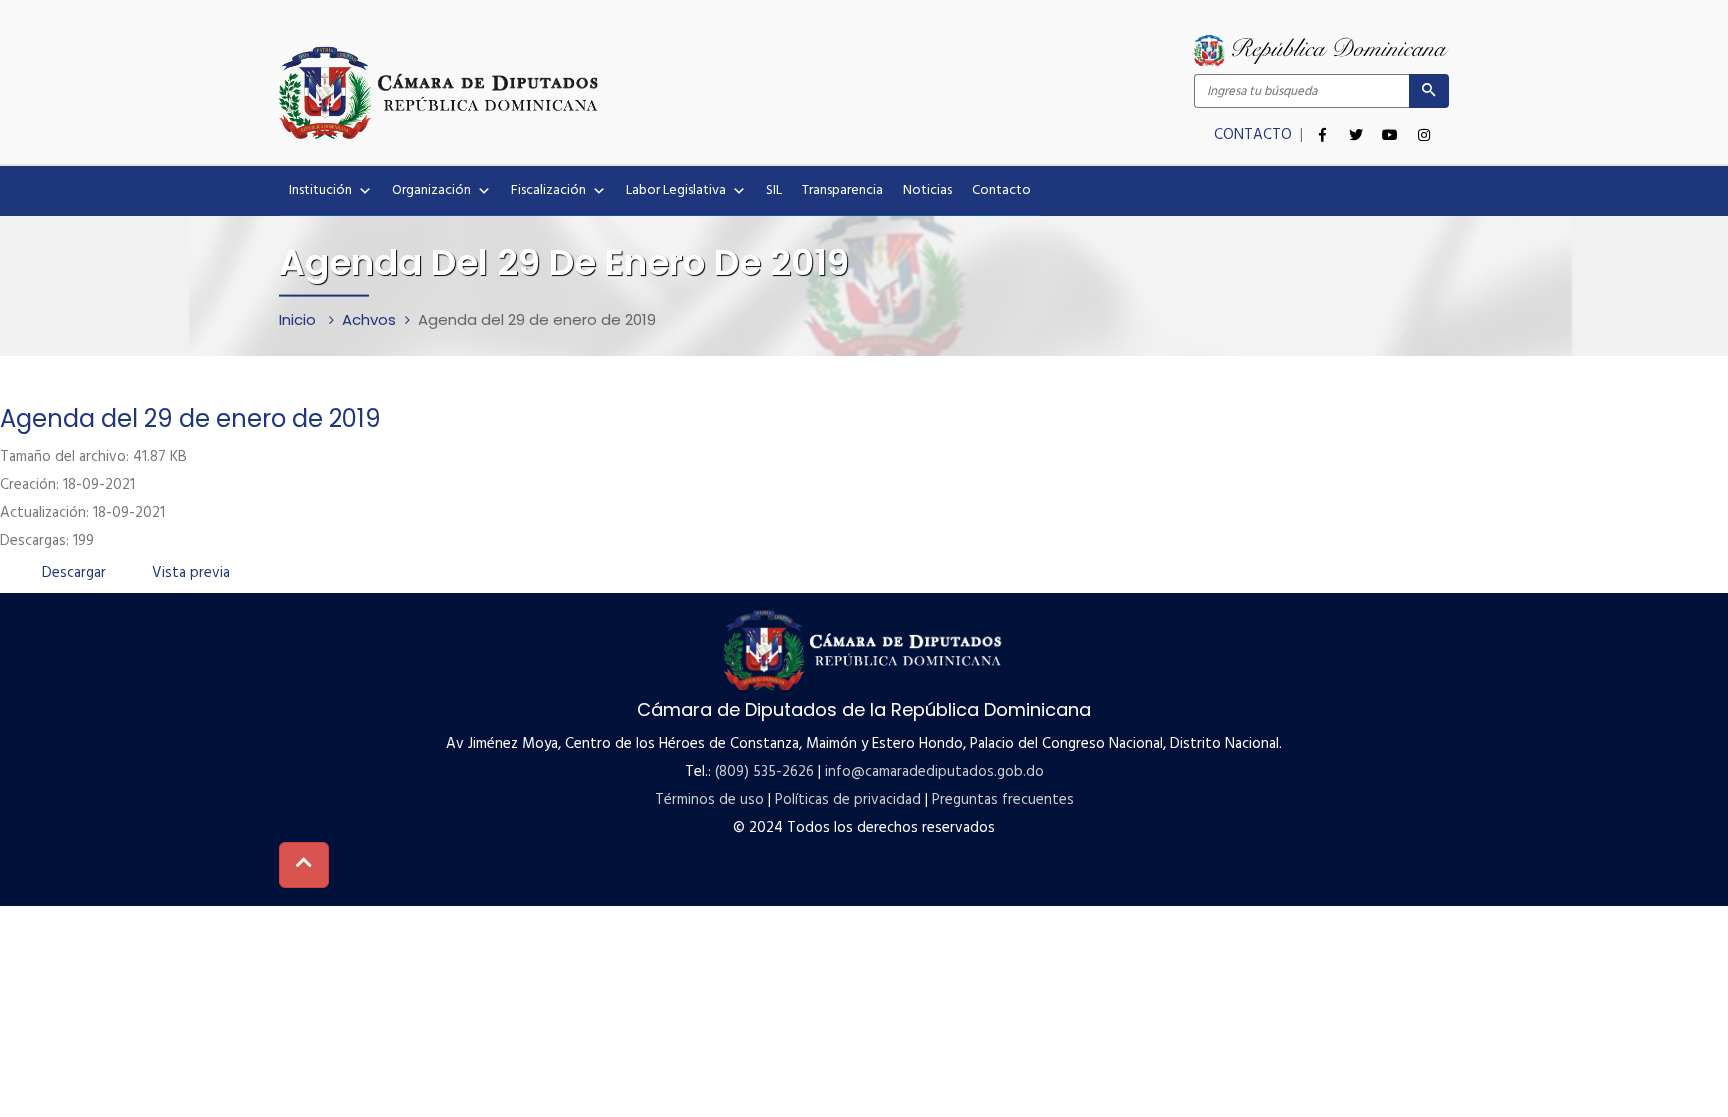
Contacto (1001, 190)
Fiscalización (548, 190)
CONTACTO (1255, 135)
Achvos (369, 319)
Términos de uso (709, 800)
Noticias (927, 190)
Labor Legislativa (676, 190)
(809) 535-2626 (764, 772)
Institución (320, 190)
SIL (774, 190)
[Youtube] (1390, 124)
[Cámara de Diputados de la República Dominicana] (571, 92)
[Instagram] (1424, 124)
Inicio (299, 319)
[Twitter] (1356, 124)
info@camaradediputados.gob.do (934, 772)
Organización (431, 190)
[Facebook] (1322, 124)
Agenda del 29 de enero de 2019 (190, 418)
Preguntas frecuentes (1003, 800)
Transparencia (842, 190)
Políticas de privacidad (848, 800)
